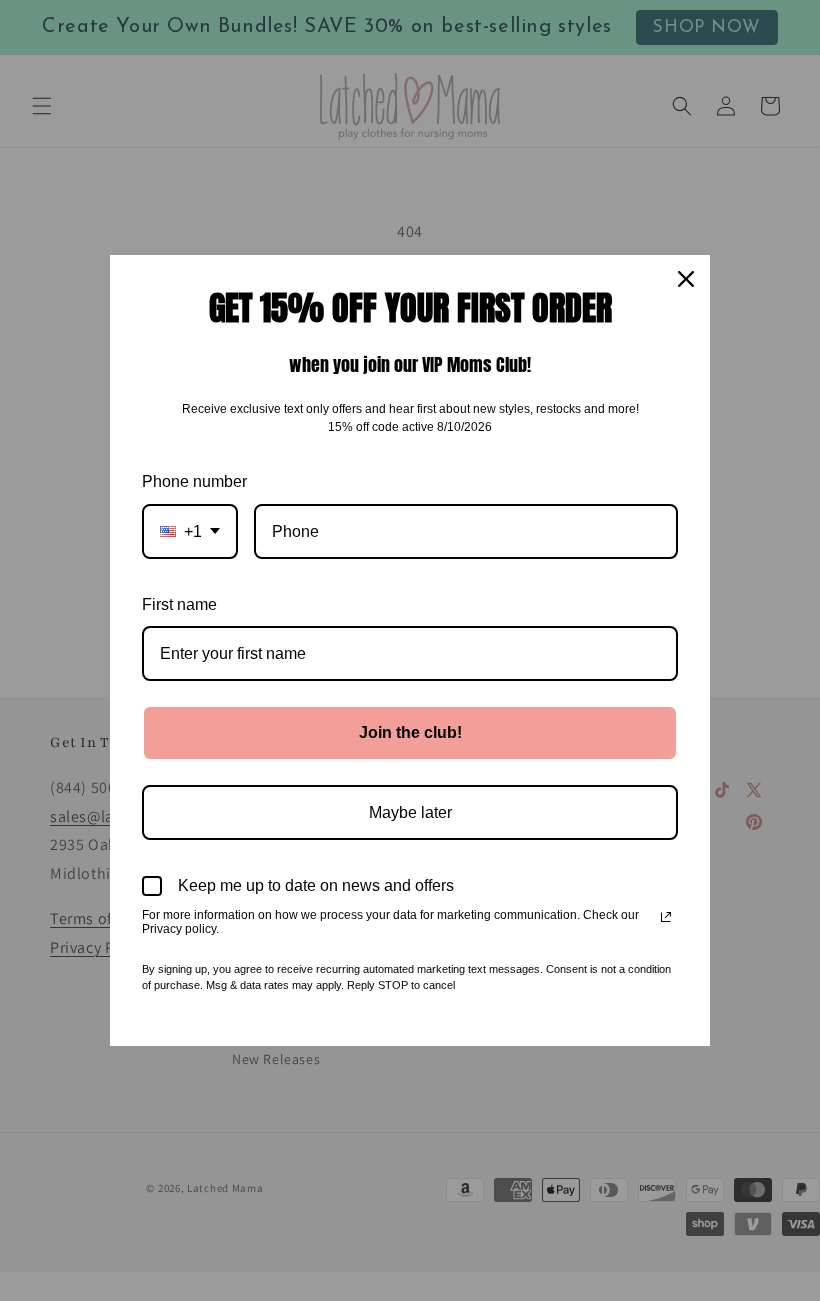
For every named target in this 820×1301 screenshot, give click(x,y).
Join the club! (410, 732)
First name (179, 604)
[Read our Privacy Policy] (666, 917)
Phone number (194, 481)
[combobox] (190, 531)
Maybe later (410, 812)
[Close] (686, 279)
